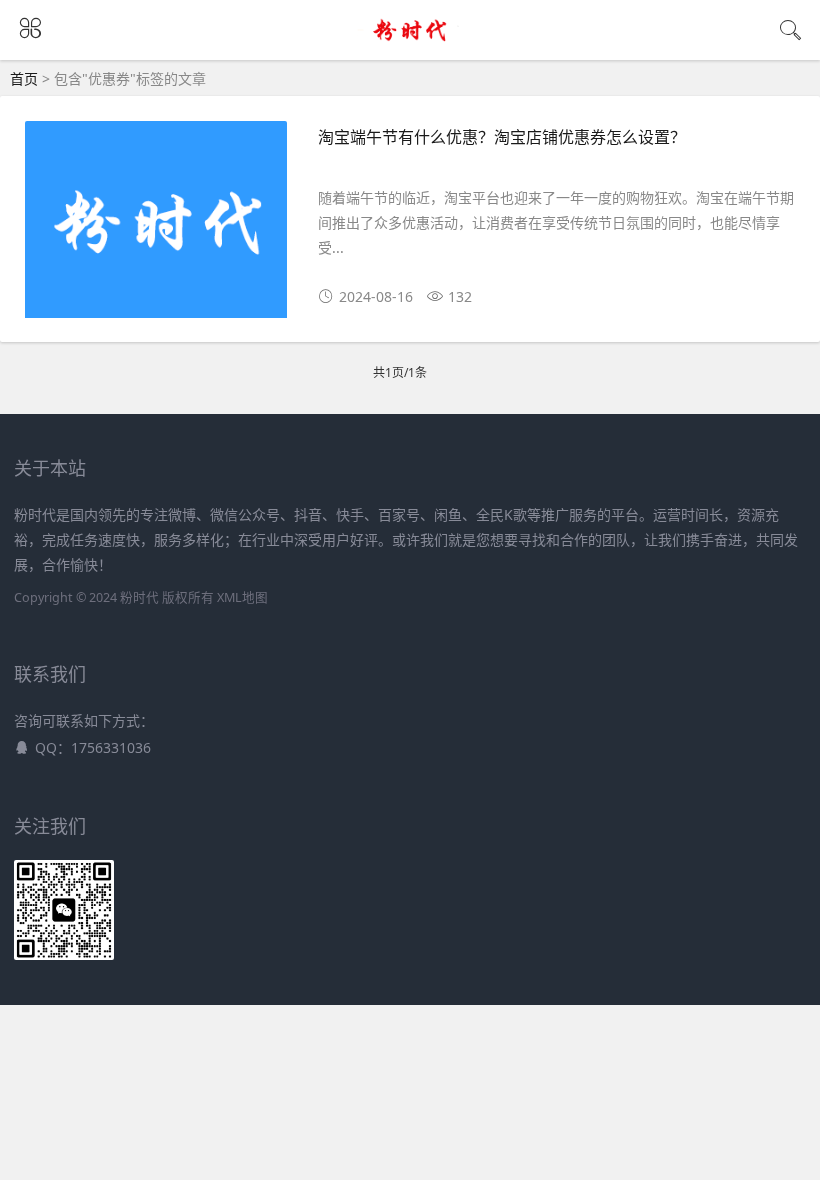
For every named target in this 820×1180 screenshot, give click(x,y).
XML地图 (242, 597)
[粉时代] (410, 42)
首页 (24, 78)
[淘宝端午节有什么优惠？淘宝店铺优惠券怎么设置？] (156, 227)
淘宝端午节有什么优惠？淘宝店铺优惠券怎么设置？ (502, 136)
